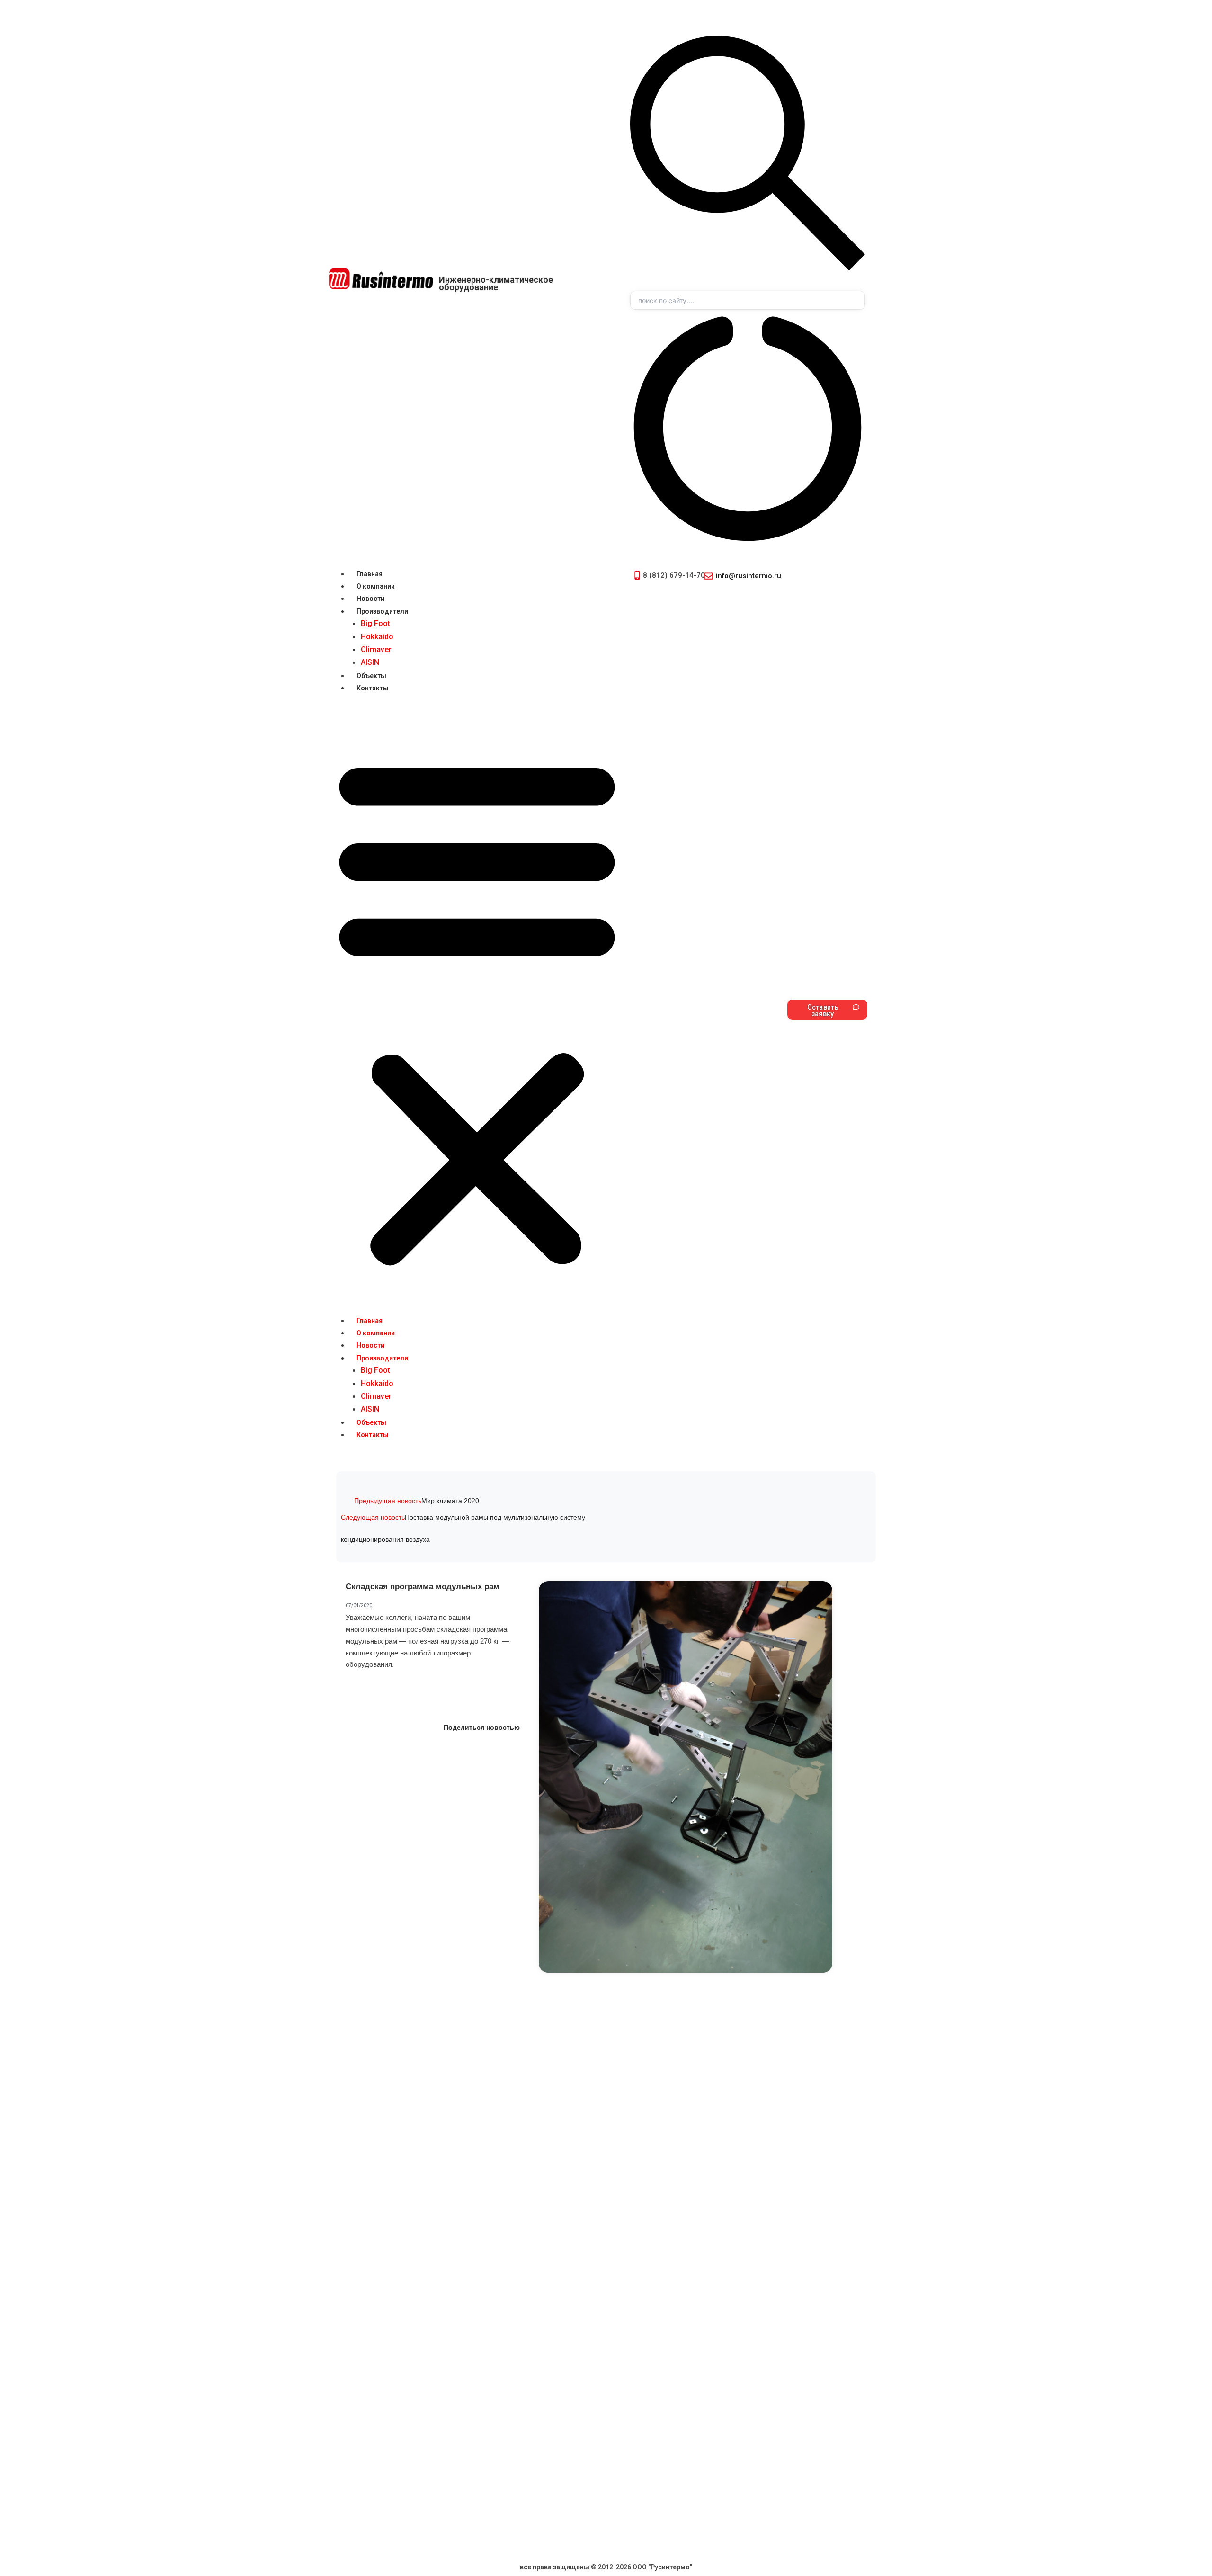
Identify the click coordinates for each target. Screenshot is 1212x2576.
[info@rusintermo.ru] (708, 576)
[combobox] (748, 300)
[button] (477, 1010)
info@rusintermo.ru (749, 576)
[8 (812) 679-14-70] (637, 575)
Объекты (371, 676)
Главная (370, 574)
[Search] (748, 285)
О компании (376, 586)
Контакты (373, 688)
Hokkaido (377, 637)
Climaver (376, 649)
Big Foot (375, 623)
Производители (382, 611)
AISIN (370, 662)
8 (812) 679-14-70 (674, 575)
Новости (370, 599)
